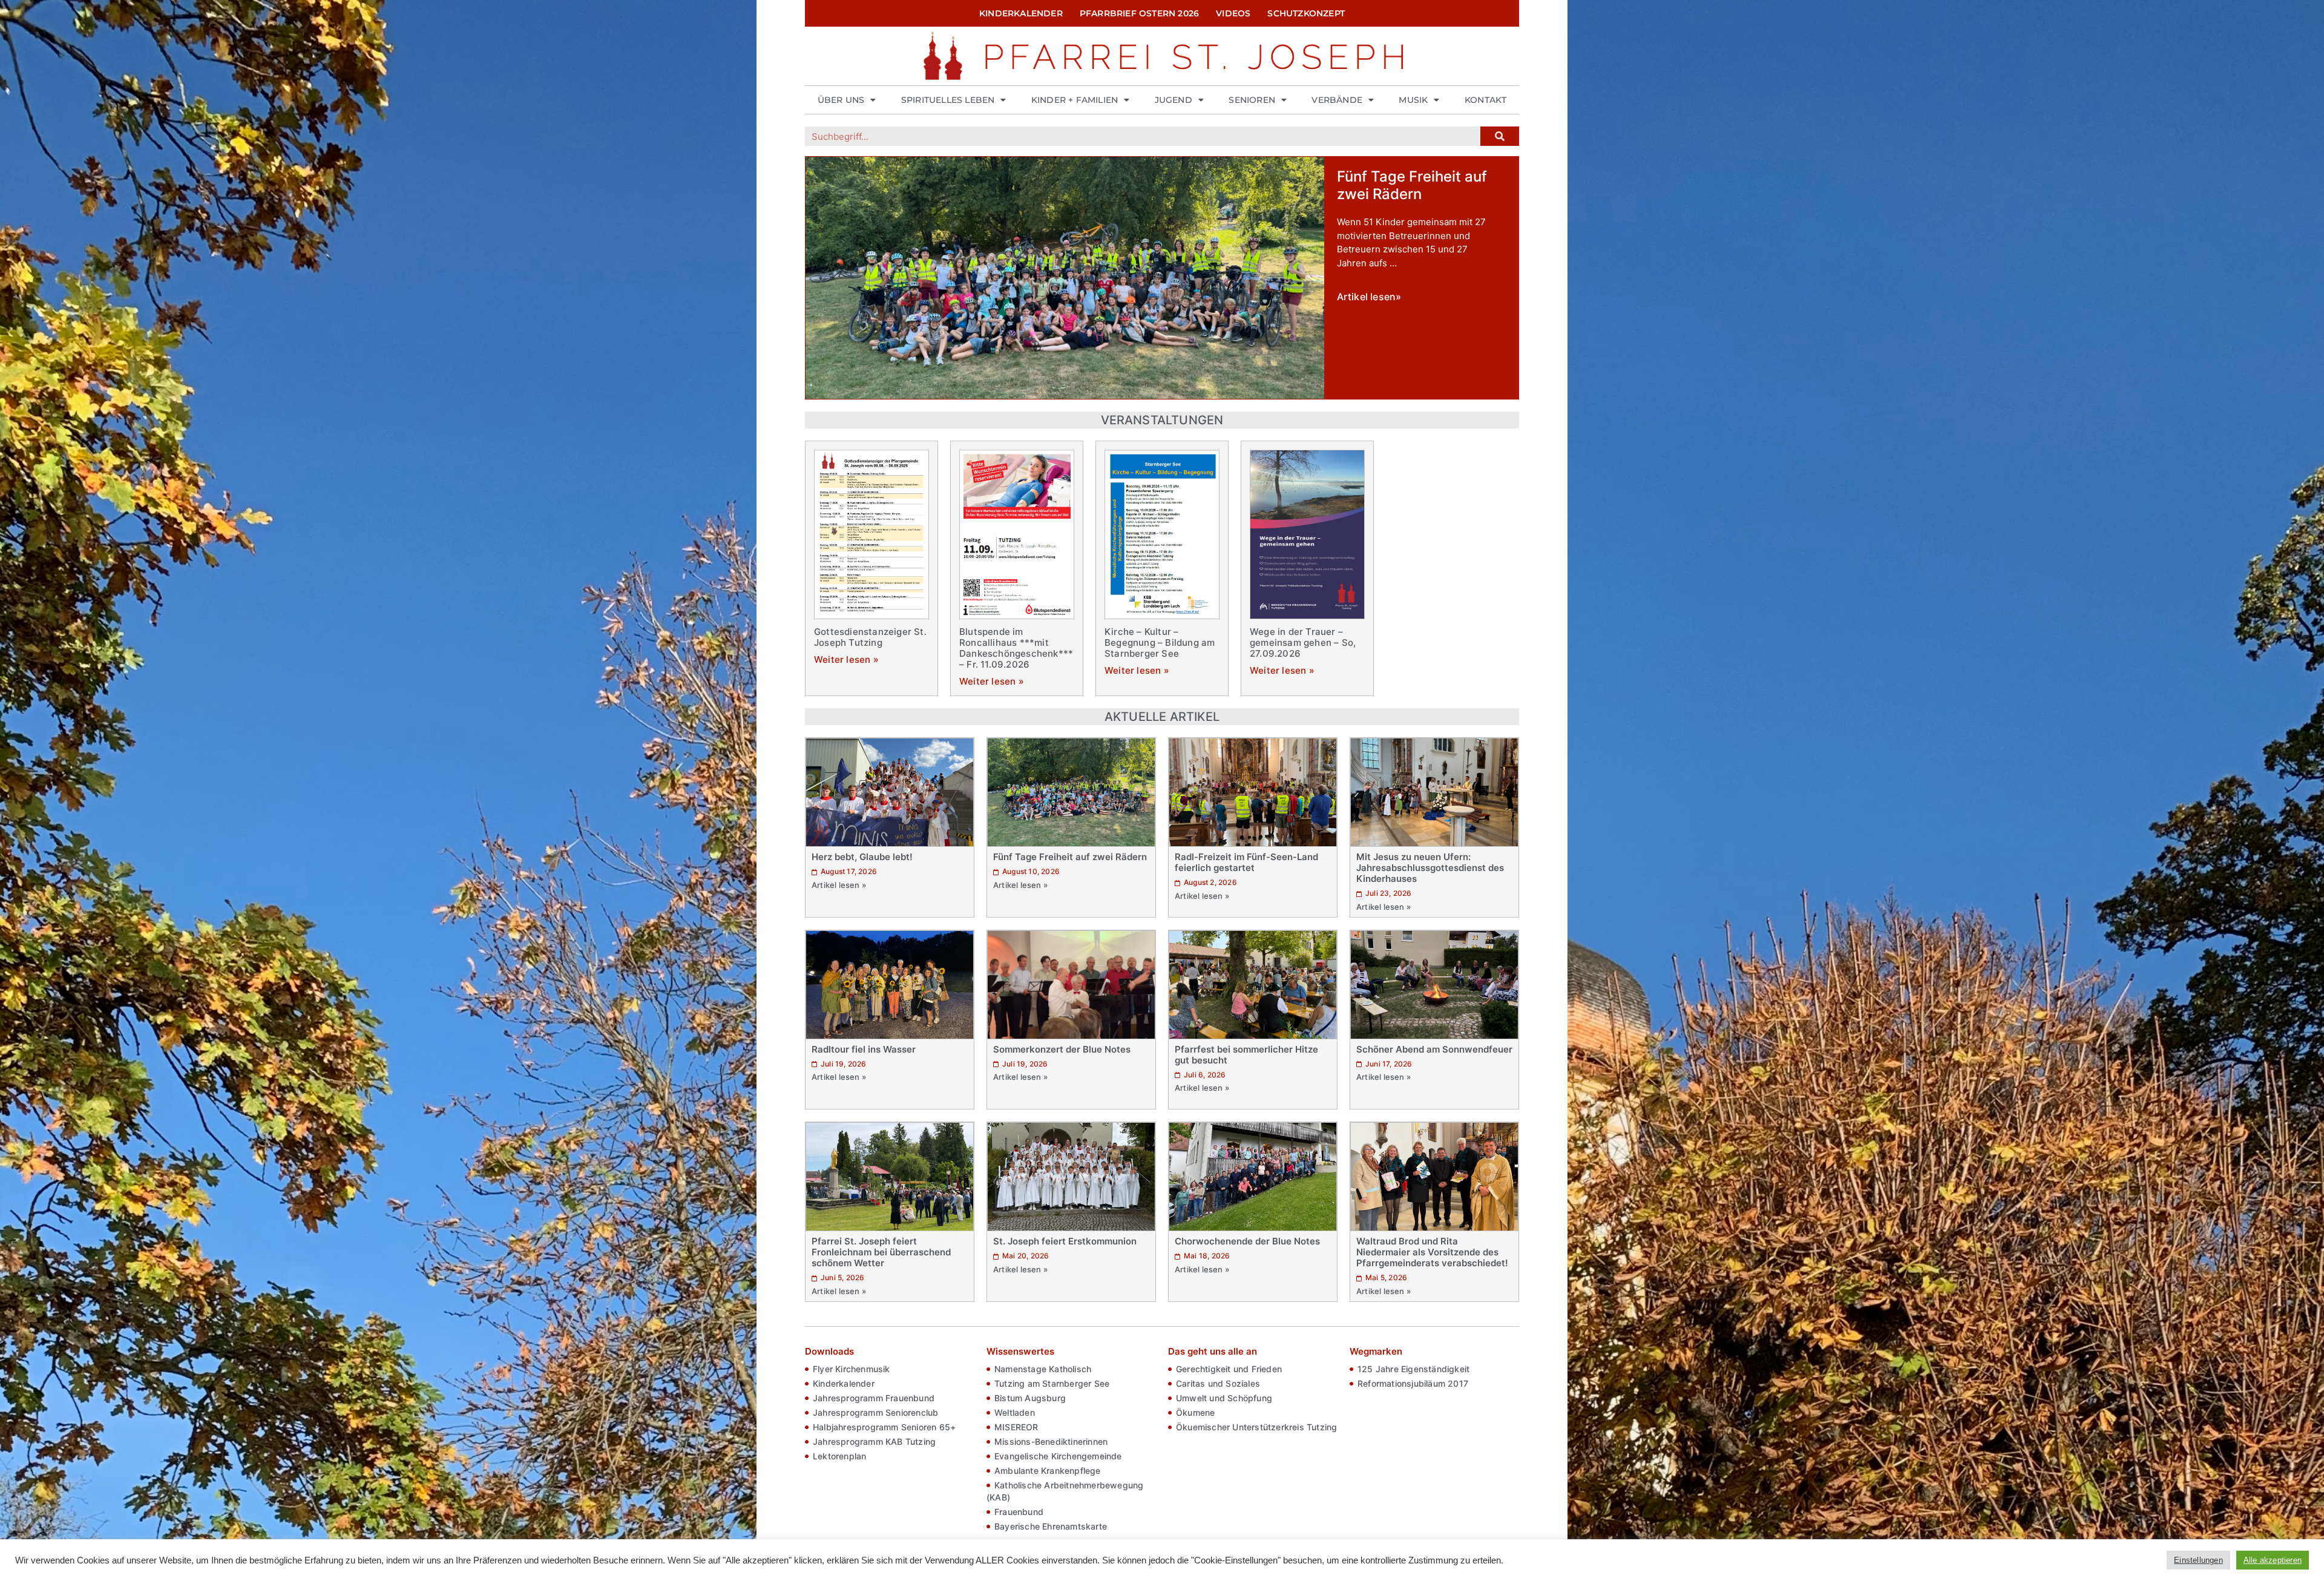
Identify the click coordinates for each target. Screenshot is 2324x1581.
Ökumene (1195, 1412)
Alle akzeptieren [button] (2273, 1560)
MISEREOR (1016, 1427)
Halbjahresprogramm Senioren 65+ (884, 1427)
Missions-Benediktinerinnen (1051, 1441)
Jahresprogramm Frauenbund (874, 1398)
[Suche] (1500, 136)
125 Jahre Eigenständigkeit (1413, 1369)
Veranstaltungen (1162, 420)
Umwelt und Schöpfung (1224, 1398)
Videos (1233, 13)
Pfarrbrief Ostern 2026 (1139, 13)
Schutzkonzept (1306, 13)
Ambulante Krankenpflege (1048, 1471)
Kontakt (1485, 100)
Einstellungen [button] (2198, 1560)
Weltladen (1015, 1412)
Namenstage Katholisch (1043, 1369)
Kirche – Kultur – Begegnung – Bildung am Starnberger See (1160, 643)
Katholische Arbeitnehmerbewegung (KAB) (1065, 1491)
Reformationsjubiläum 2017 (1413, 1383)
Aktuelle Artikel (1162, 717)
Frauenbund (1019, 1512)
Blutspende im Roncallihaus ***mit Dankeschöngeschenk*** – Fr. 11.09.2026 (1016, 648)
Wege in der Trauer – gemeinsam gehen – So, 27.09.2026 (1303, 643)
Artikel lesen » (839, 885)
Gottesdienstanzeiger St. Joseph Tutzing (870, 637)
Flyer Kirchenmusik (852, 1369)
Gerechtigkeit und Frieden (1229, 1369)
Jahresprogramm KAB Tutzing (874, 1441)
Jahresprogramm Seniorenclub (875, 1412)
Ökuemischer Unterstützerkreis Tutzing (1256, 1427)
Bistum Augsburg (1030, 1398)
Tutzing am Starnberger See (1052, 1383)
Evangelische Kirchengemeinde (1058, 1456)
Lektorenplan (839, 1456)
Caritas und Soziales (1218, 1383)
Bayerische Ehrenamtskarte (1051, 1526)
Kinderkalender (1021, 13)
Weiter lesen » (846, 659)
